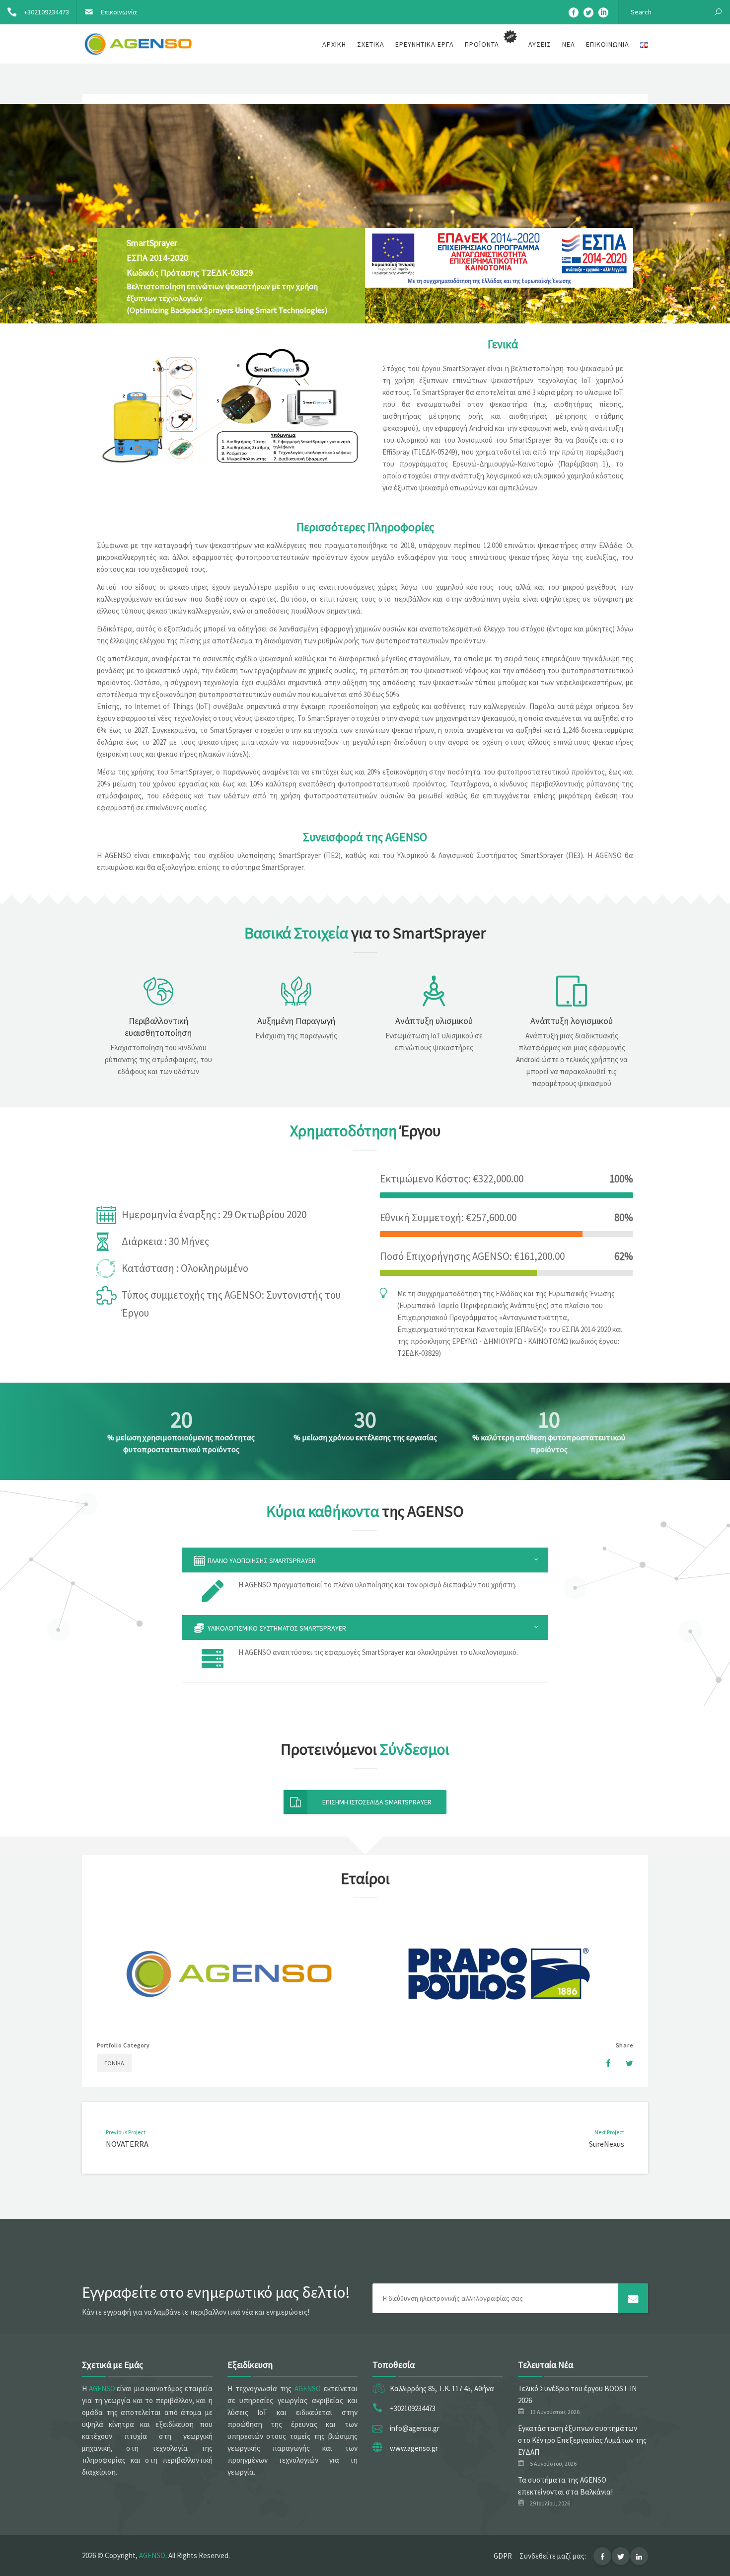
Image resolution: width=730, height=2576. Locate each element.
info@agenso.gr (415, 2428)
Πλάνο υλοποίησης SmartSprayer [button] (261, 1561)
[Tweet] (624, 2063)
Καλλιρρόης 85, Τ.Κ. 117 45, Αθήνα (442, 2388)
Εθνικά (114, 2063)
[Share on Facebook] (603, 2063)
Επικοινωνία (119, 12)
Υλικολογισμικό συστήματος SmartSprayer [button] (276, 1628)
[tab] (365, 1560)
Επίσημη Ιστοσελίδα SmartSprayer (377, 1802)
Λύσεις (540, 44)
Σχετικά (371, 44)
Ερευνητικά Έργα (425, 44)
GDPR (503, 2556)
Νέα (569, 44)
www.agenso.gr (414, 2448)
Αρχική (334, 44)
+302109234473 (46, 12)
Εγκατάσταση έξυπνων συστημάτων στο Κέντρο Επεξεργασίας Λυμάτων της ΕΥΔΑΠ (582, 2440)
